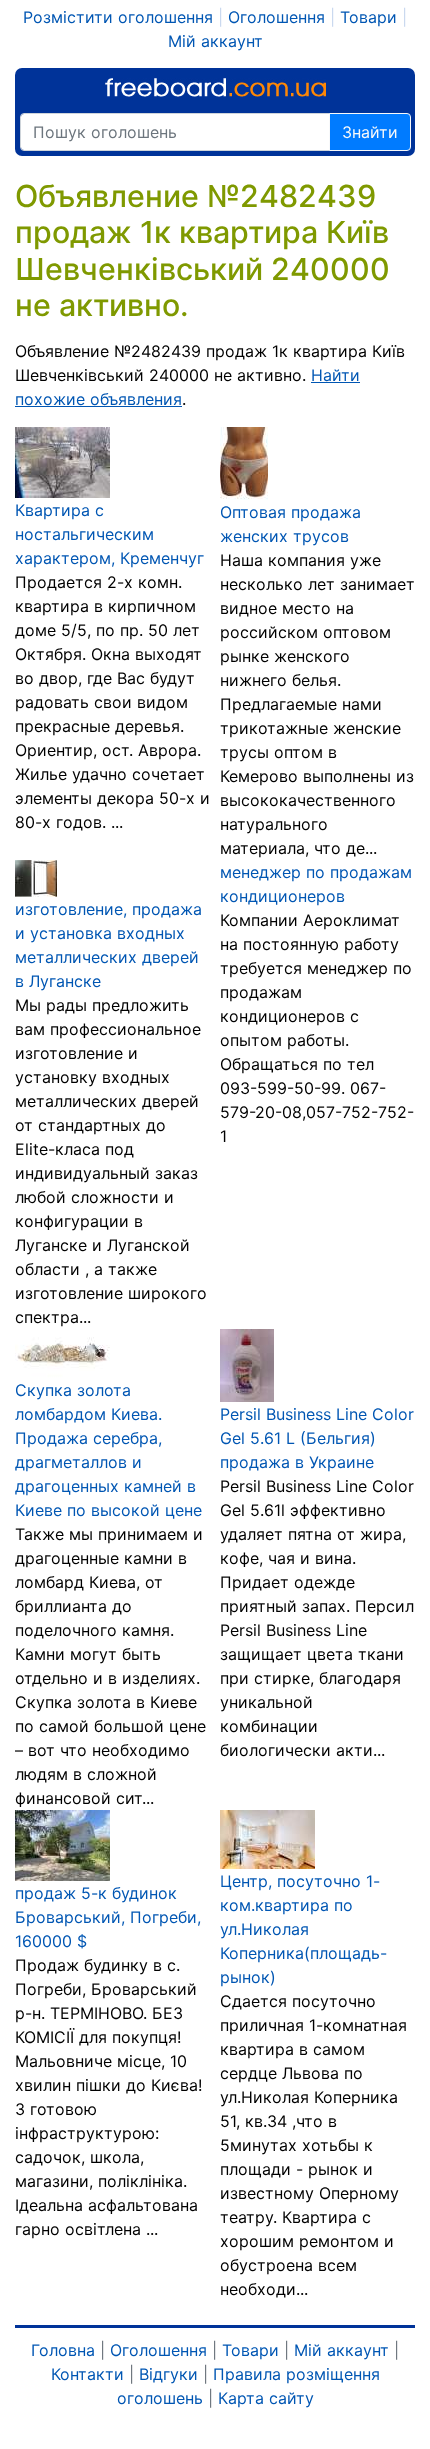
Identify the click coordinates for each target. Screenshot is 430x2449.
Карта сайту (266, 2398)
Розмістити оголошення (118, 17)
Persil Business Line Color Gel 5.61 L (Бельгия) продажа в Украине (317, 1438)
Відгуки (168, 2374)
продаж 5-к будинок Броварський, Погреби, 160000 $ (108, 1917)
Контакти (87, 2374)
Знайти (370, 132)
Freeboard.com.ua (215, 87)
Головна (63, 2350)
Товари (368, 17)
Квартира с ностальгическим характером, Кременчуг (109, 534)
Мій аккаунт (215, 41)
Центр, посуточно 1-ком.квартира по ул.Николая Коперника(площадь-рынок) (303, 1929)
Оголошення (276, 17)
